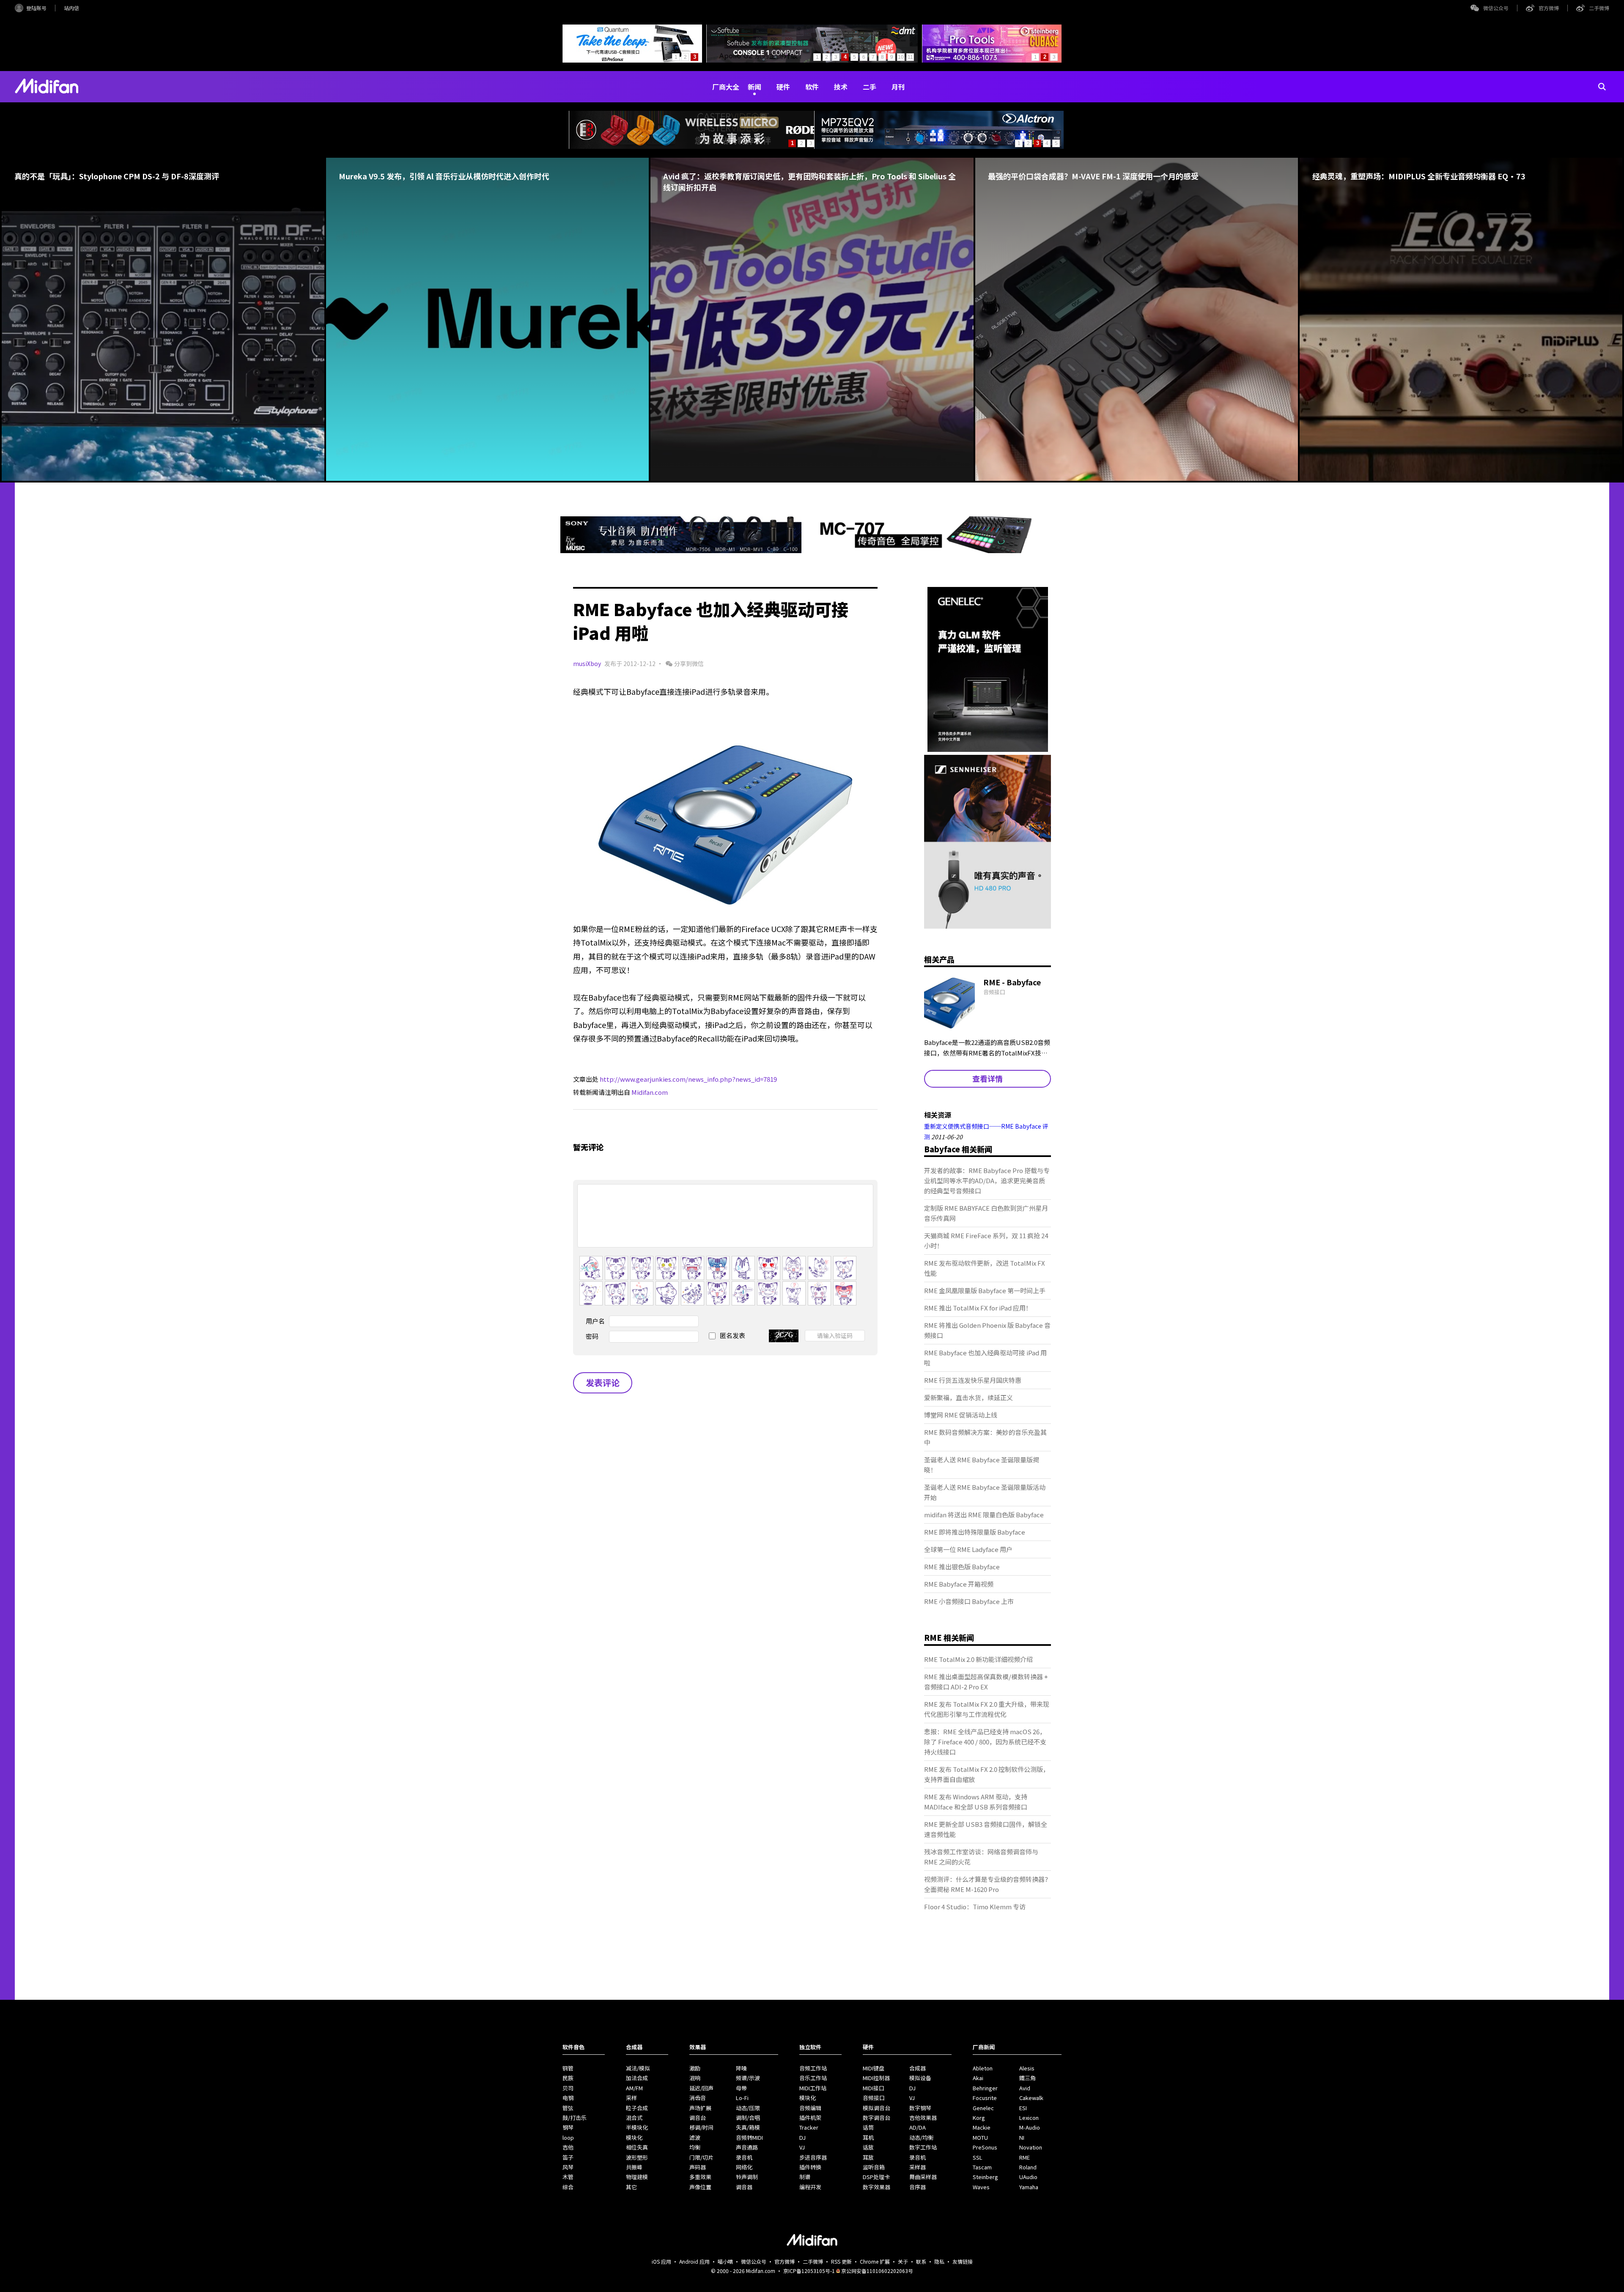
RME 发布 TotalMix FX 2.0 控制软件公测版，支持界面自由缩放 (987, 1774)
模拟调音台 (876, 2108)
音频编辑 (810, 2108)
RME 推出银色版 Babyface (962, 1567)
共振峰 (634, 2167)
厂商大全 (726, 87)
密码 (592, 1336)
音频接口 (874, 2098)
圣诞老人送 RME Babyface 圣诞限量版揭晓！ (982, 1465)
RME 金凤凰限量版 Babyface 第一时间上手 (985, 1290)
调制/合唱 (748, 2118)
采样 (631, 2098)
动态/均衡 (921, 2137)
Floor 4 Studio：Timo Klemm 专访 (975, 1907)
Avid (1025, 2088)
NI (1022, 2137)
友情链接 (963, 2261)
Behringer (985, 2088)
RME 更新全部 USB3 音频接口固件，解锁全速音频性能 (986, 1829)
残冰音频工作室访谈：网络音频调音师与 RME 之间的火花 (981, 1857)
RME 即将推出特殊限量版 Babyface (975, 1532)
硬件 (783, 87)
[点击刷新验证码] (784, 1336)
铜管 (568, 2068)
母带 (741, 2088)
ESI (1023, 2108)
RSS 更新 (841, 2261)
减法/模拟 (638, 2068)
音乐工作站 (813, 2078)
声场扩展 (700, 2108)
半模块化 (637, 2127)
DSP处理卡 (876, 2177)
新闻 (754, 87)
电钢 (568, 2098)
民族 (568, 2078)
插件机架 (810, 2118)
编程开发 (810, 2187)
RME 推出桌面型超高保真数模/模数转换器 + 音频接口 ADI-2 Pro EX (986, 1682)
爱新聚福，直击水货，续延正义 (968, 1397)
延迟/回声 (701, 2088)
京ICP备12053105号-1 (809, 2271)
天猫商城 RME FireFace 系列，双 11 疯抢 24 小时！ (986, 1241)
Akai (978, 2078)
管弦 (568, 2108)
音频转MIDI (749, 2137)
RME (1025, 2157)
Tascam (982, 2167)
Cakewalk (1031, 2098)
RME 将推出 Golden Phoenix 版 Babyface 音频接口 (987, 1330)
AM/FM (634, 2088)
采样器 (918, 2167)
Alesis (1027, 2068)
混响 (695, 2078)
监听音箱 (874, 2167)
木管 (568, 2177)
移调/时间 (701, 2127)
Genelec (983, 2108)
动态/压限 (748, 2108)
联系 (921, 2261)
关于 (903, 2261)
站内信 (71, 8)
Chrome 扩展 (875, 2261)
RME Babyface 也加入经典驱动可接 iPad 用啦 (985, 1358)
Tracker (809, 2127)
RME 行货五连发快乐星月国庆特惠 (973, 1380)
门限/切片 (701, 2157)
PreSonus (985, 2147)
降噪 (741, 2068)
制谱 (805, 2177)
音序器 (918, 2187)
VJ (802, 2147)
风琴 (568, 2167)
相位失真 (637, 2147)
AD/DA (918, 2127)
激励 (695, 2068)
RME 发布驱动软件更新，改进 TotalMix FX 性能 (985, 1268)
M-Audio (1030, 2127)
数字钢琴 (920, 2108)
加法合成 (637, 2078)
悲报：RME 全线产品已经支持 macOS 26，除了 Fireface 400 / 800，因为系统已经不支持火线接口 (985, 1742)
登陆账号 (36, 8)
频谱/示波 (748, 2078)
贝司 (568, 2088)
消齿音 (698, 2098)
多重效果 (700, 2177)
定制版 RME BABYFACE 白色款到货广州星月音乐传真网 (986, 1213)
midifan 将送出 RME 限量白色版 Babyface (984, 1515)
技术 (841, 87)
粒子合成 (637, 2108)
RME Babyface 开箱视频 (959, 1584)
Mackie (982, 2127)
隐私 (939, 2261)
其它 (631, 2187)
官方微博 (1549, 8)
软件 (812, 87)
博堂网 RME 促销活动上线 (961, 1415)
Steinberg (985, 2177)
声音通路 (747, 2147)
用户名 (595, 1321)
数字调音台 (876, 2118)
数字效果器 (876, 2187)
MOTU (980, 2137)
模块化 (634, 2137)
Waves (981, 2187)
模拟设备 (920, 2078)
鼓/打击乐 (575, 2118)
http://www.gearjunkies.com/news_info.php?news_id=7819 (688, 1079)
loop (568, 2137)
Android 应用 (694, 2261)
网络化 (744, 2167)
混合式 (634, 2118)
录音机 (744, 2157)
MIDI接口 (874, 2088)
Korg (979, 2118)
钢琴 (568, 2127)
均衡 (695, 2147)
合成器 (918, 2068)
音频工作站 (813, 2068)
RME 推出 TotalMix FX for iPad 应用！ (978, 1308)
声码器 (698, 2167)
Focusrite (985, 2098)
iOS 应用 (661, 2261)
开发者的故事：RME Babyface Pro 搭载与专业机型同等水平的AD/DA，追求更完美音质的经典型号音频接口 (987, 1180)
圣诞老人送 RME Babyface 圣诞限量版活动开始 (985, 1492)
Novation (1031, 2147)
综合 (568, 2187)
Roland (1028, 2167)
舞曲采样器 (923, 2177)
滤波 (695, 2137)
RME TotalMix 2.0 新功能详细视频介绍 (978, 1659)
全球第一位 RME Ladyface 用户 (968, 1549)
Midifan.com (650, 1092)
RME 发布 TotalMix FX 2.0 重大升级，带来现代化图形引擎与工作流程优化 (987, 1709)
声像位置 (700, 2187)
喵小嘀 (725, 2261)
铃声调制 (747, 2177)
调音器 (744, 2187)
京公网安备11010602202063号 (877, 2271)
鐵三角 (1027, 2078)
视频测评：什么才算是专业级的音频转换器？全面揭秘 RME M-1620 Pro (988, 1884)
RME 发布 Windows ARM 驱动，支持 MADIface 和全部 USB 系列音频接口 (976, 1802)
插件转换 (810, 2167)
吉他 (568, 2147)
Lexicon (1029, 2118)
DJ (802, 2137)
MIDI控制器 (876, 2078)
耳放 (868, 2157)
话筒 (868, 2127)
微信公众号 (1496, 8)
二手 (870, 87)
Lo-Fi (742, 2098)
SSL (978, 2157)
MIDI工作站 (813, 2088)
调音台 (698, 2118)
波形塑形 (637, 2157)
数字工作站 (923, 2147)
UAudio (1028, 2177)
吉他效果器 (923, 2118)
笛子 (568, 2157)
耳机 (868, 2137)
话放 (868, 2147)
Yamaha (1029, 2187)
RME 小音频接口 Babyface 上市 (969, 1601)
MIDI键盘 (874, 2068)
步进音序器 (813, 2157)
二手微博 (1599, 8)
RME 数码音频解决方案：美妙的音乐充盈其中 (985, 1437)
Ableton (983, 2068)
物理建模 (637, 2177)
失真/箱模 (748, 2127)
